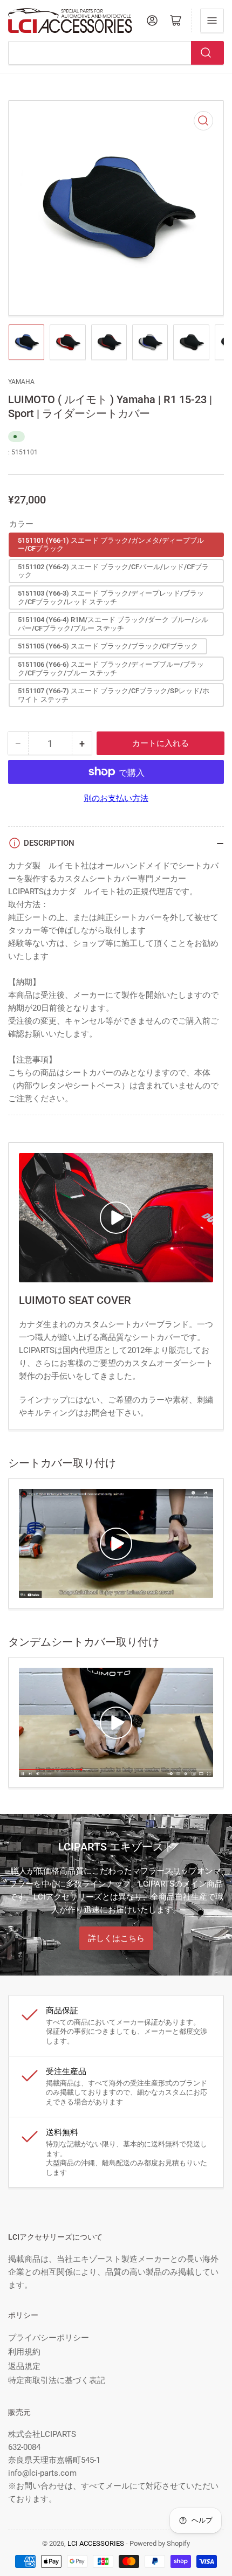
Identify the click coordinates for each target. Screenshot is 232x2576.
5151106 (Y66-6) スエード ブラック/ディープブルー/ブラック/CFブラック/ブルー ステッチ (111, 669)
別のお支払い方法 (116, 798)
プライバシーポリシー (49, 2338)
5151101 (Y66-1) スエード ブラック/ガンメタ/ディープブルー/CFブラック (111, 545)
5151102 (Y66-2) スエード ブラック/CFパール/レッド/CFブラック (113, 571)
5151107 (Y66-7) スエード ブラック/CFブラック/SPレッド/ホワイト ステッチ (114, 695)
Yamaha (21, 382)
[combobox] (116, 53)
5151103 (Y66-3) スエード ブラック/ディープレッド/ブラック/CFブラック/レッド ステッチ (111, 598)
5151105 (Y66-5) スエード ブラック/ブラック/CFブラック (108, 646)
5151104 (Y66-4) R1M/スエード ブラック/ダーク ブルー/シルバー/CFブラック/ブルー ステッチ (113, 624)
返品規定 (24, 2366)
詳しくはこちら (116, 1938)
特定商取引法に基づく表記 (57, 2380)
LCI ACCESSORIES (96, 2543)
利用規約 (24, 2352)
